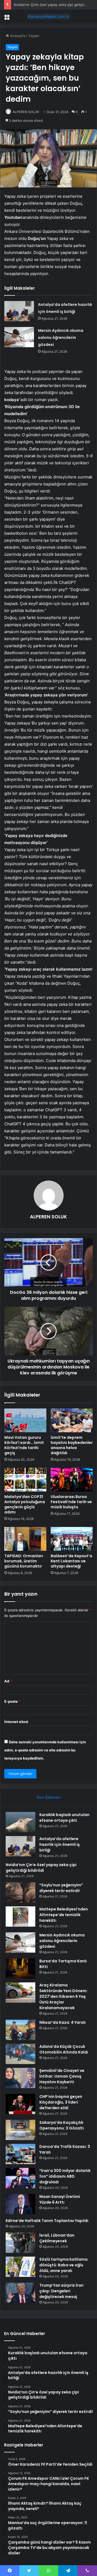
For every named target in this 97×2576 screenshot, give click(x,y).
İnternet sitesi (16, 1722)
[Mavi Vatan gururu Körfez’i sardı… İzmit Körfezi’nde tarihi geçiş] (25, 1420)
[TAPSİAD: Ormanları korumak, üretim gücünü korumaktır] (25, 1539)
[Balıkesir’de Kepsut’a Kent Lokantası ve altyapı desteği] (72, 1539)
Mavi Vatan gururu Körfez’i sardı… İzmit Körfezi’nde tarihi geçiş (24, 1445)
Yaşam (34, 36)
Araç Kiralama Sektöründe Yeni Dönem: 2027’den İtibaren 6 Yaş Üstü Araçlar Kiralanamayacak (63, 1996)
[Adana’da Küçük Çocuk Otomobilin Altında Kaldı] (20, 2054)
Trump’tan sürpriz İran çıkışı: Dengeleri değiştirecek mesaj (61, 2291)
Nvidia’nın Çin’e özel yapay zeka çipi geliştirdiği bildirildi (41, 1868)
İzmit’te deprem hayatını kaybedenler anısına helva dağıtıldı (72, 1445)
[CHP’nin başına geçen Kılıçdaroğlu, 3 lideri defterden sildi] (20, 2104)
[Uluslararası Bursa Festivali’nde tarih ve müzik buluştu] (72, 1480)
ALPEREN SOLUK (26, 112)
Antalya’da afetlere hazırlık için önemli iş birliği (60, 1844)
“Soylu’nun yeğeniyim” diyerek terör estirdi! (61, 1888)
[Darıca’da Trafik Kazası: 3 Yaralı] (20, 2154)
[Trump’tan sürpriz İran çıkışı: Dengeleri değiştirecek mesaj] (20, 2293)
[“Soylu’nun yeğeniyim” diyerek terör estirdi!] (20, 1892)
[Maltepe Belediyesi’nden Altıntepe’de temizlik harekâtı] (20, 1917)
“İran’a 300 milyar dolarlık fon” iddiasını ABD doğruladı (65, 2176)
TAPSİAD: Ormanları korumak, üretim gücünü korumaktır (24, 1561)
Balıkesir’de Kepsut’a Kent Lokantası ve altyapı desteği (71, 1561)
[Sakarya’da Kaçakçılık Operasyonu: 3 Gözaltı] (20, 2130)
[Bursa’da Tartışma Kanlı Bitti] (20, 1968)
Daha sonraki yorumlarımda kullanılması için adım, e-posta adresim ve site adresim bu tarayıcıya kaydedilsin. (45, 1750)
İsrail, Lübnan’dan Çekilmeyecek (57, 2238)
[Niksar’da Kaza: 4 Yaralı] (20, 2030)
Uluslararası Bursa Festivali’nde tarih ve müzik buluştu (71, 1502)
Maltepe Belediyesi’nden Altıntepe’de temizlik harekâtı (64, 1915)
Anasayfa (17, 36)
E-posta (12, 1701)
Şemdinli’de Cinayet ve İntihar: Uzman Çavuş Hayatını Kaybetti (62, 2076)
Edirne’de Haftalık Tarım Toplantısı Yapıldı (47, 2221)
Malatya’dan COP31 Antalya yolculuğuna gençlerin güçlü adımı (25, 1504)
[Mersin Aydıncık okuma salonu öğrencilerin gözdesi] (19, 337)
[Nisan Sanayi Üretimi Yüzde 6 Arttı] (20, 2204)
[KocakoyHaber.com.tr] (48, 16)
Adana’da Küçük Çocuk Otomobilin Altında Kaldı (64, 2049)
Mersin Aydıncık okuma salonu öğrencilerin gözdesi (61, 338)
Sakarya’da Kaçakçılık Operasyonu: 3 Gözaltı (62, 2125)
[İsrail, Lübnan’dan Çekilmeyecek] (20, 2243)
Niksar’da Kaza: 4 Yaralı (63, 2022)
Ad (8, 1681)
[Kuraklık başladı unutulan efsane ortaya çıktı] (20, 1822)
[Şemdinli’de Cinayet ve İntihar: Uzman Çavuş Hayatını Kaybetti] (20, 2078)
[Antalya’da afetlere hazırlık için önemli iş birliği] (19, 311)
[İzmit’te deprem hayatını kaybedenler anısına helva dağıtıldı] (72, 1420)
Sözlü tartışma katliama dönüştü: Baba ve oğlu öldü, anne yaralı (63, 2265)
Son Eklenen (49, 1797)
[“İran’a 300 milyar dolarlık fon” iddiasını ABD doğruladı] (20, 2178)
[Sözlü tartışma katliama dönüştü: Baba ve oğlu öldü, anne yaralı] (20, 2267)
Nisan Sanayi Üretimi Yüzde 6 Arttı (60, 2199)
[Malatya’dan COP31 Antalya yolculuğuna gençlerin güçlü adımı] (25, 1480)
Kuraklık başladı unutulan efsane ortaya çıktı (64, 1818)
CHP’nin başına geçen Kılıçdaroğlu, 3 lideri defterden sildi (61, 2102)
